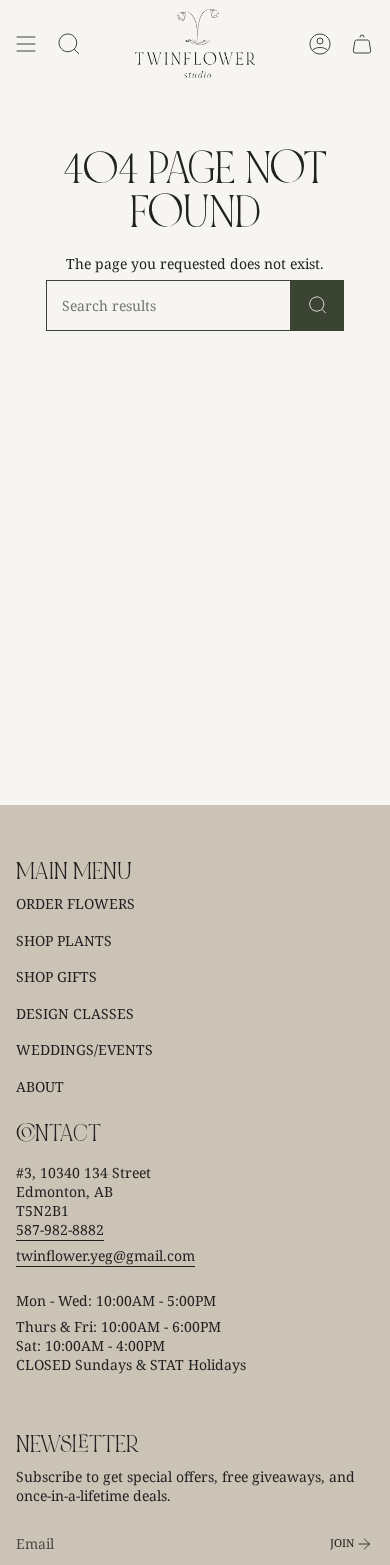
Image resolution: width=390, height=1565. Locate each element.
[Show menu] (26, 43)
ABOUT (40, 1086)
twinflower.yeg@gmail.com (105, 1255)
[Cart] (362, 43)
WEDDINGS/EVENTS (84, 1049)
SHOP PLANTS (64, 940)
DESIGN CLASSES (75, 1013)
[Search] (317, 305)
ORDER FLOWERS (75, 903)
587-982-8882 (60, 1229)
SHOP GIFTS (56, 976)
